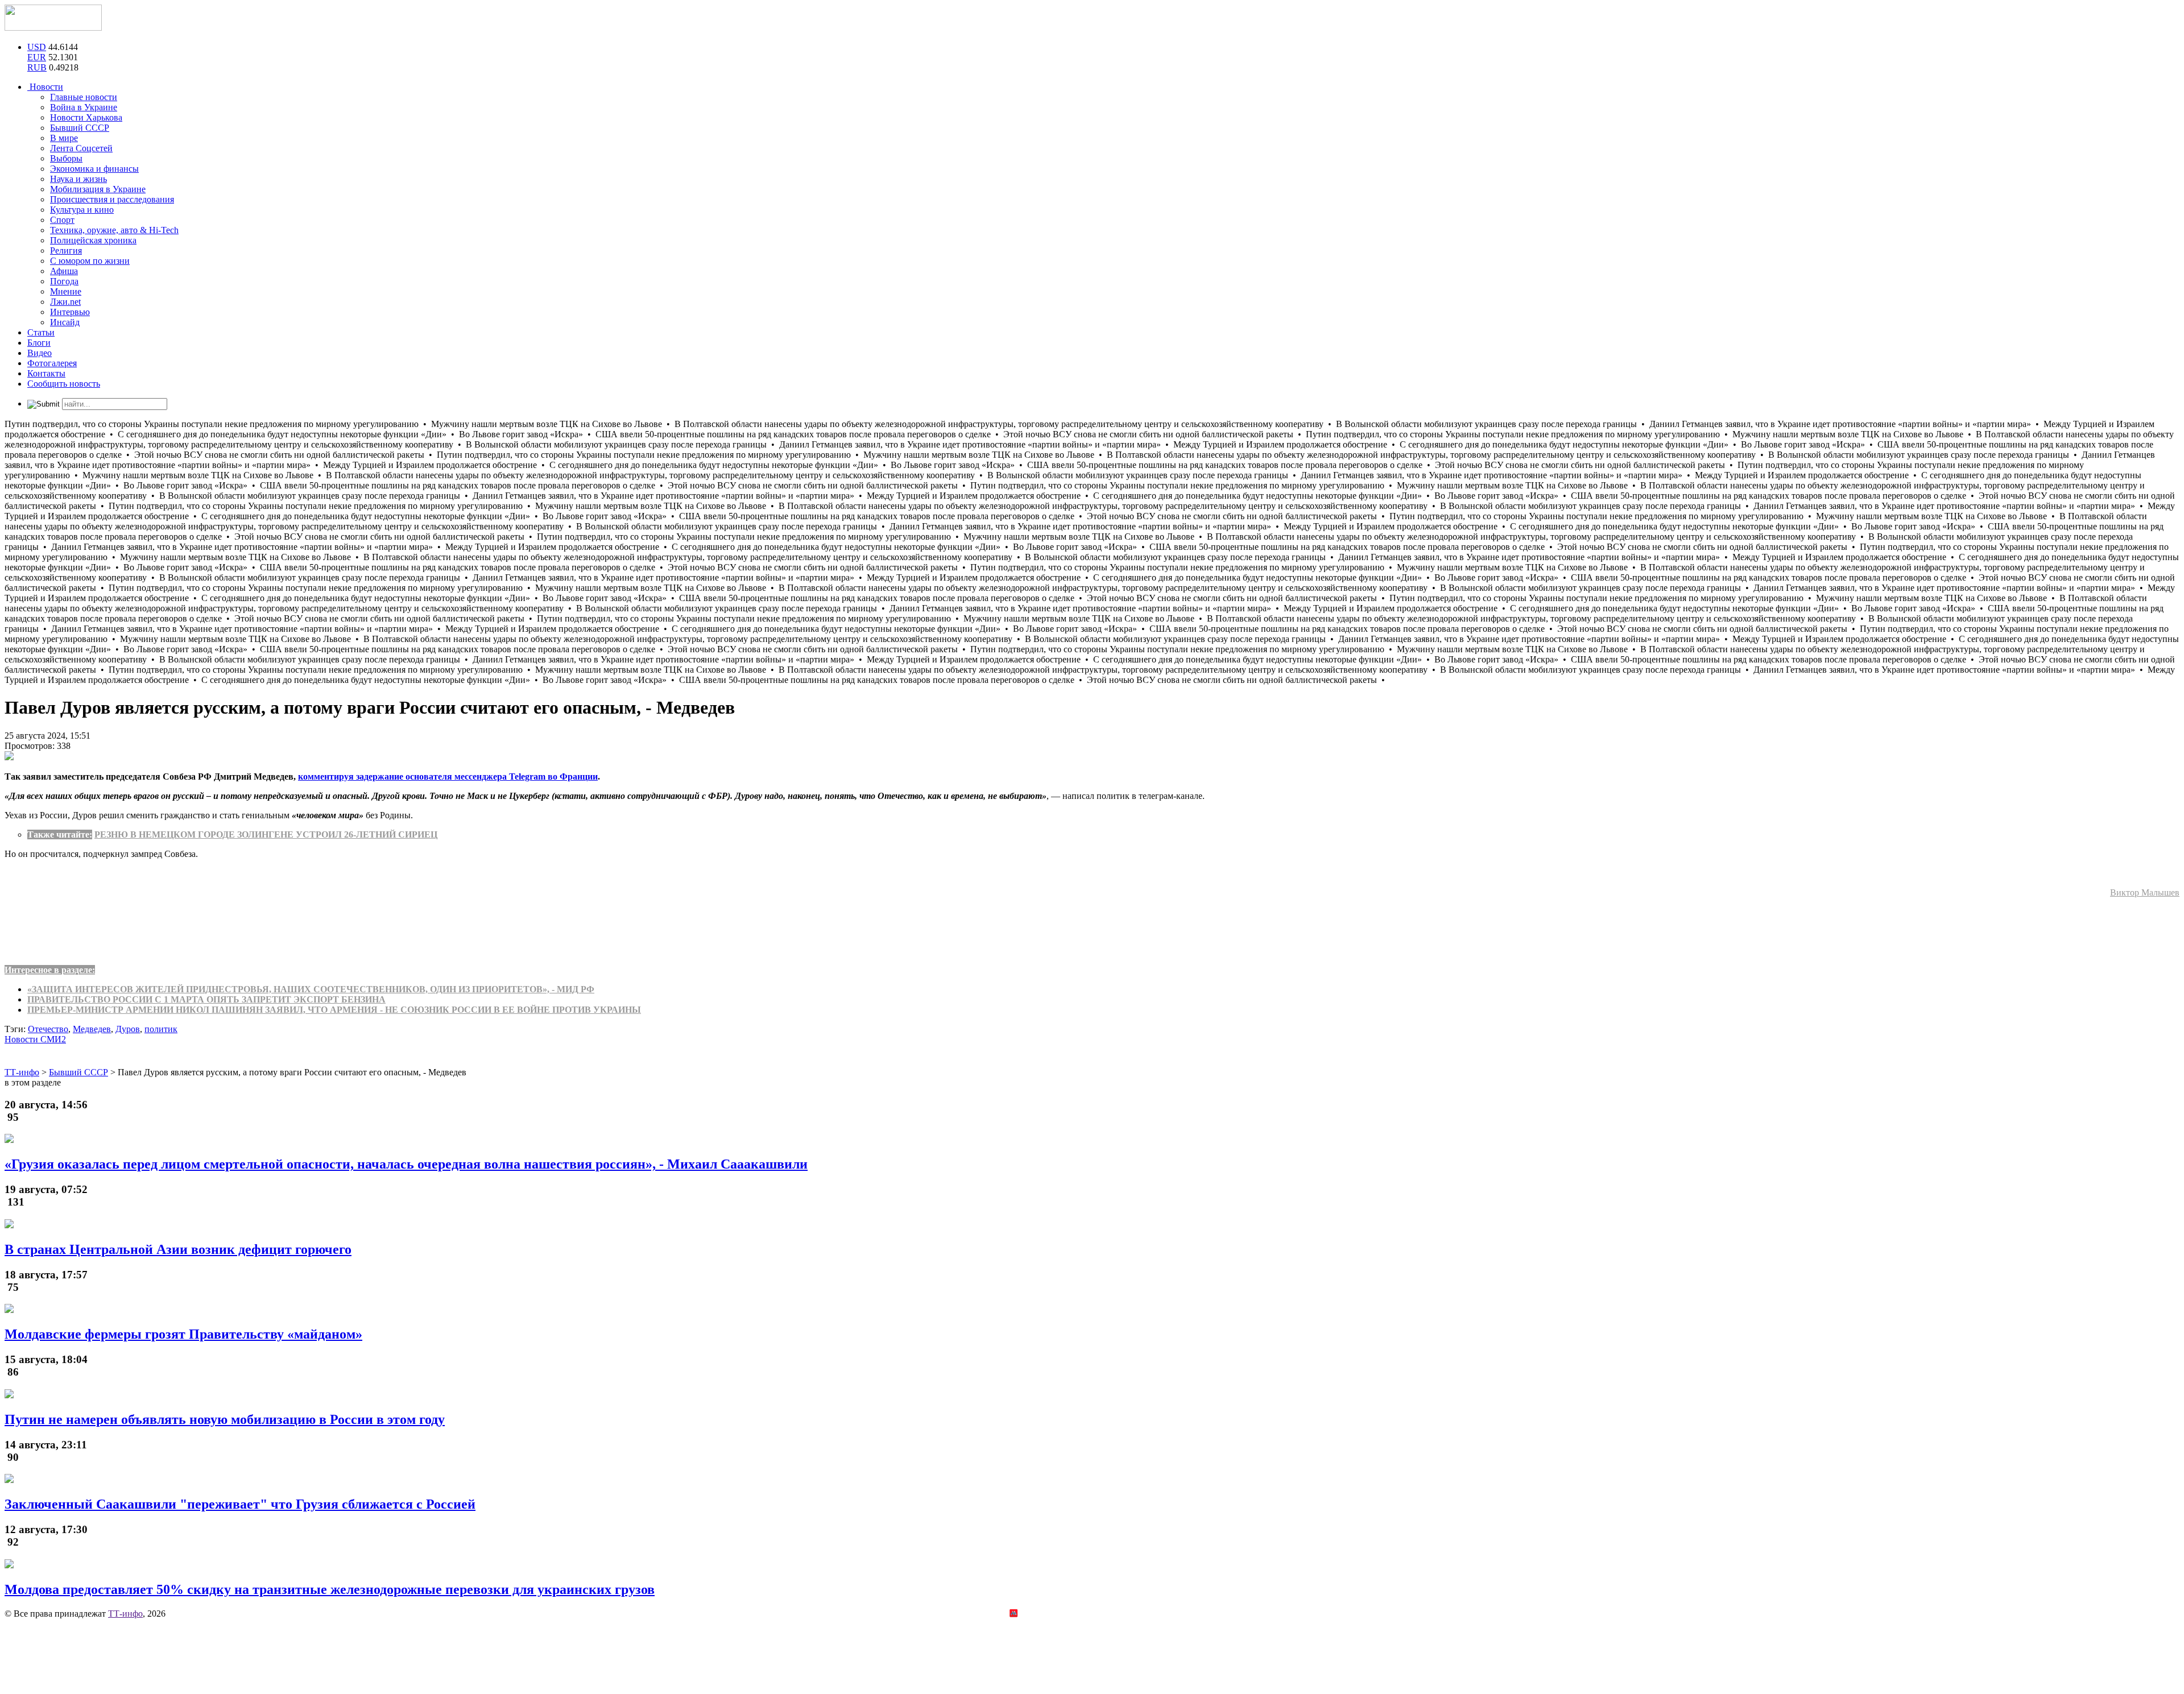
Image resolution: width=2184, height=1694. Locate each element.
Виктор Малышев (2145, 892)
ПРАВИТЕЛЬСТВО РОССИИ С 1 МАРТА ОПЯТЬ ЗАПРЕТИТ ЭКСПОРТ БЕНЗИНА (206, 999)
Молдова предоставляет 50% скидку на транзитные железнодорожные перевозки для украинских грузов (330, 1589)
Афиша (64, 271)
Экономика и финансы (94, 169)
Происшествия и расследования (112, 199)
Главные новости (84, 97)
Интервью (70, 312)
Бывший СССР (80, 128)
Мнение (66, 291)
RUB (37, 67)
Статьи (41, 332)
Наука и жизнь (78, 179)
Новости (45, 87)
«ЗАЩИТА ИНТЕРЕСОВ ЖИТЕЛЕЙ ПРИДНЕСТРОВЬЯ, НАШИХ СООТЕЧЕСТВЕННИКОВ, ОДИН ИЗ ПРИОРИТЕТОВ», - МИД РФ (311, 989)
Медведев (92, 1029)
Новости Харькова (86, 117)
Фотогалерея (52, 363)
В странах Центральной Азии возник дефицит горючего (178, 1249)
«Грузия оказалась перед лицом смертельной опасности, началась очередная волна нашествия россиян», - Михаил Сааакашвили (406, 1164)
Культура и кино (82, 210)
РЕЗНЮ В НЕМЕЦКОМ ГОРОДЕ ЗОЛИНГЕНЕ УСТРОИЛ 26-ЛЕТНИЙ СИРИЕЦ (266, 834)
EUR (37, 57)
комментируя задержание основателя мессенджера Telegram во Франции (448, 776)
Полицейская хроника (93, 240)
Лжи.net (65, 302)
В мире (64, 138)
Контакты (46, 373)
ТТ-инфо (125, 1614)
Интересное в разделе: (50, 970)
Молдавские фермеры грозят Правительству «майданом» (183, 1334)
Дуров (128, 1029)
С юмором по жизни (90, 261)
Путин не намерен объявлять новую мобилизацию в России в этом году (225, 1419)
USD (37, 47)
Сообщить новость (64, 384)
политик (161, 1029)
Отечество (48, 1029)
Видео (40, 353)
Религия (66, 250)
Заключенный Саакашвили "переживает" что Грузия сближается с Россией (240, 1504)
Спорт (62, 220)
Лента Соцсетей (81, 148)
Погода (64, 281)
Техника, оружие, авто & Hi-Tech (114, 230)
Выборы (66, 158)
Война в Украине (84, 107)
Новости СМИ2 (35, 1039)
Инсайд (65, 322)
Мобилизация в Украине (98, 189)
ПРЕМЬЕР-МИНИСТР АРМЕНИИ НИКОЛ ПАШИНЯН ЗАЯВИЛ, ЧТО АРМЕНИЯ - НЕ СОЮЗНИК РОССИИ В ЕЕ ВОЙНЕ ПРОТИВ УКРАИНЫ (334, 1010)
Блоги (39, 343)
